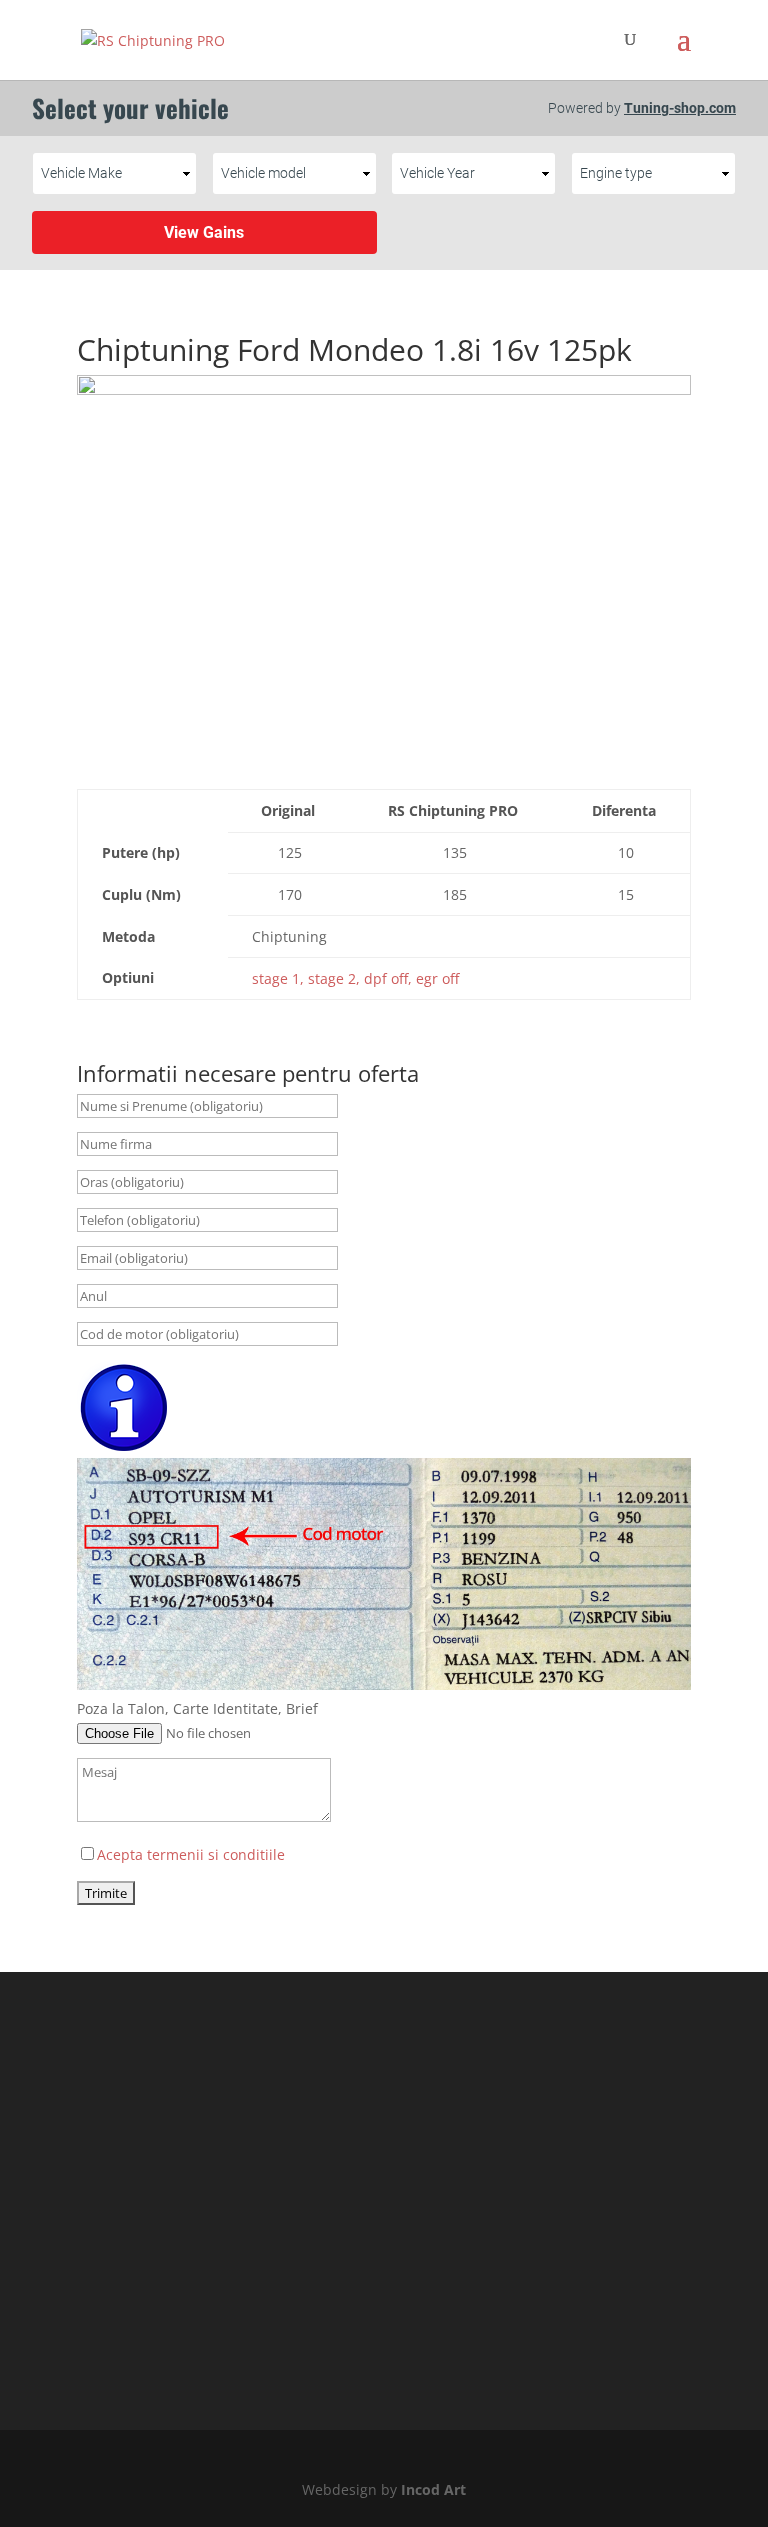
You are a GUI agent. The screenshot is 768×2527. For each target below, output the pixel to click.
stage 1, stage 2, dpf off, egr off (355, 978)
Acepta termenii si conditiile (191, 1854)
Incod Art (433, 2489)
